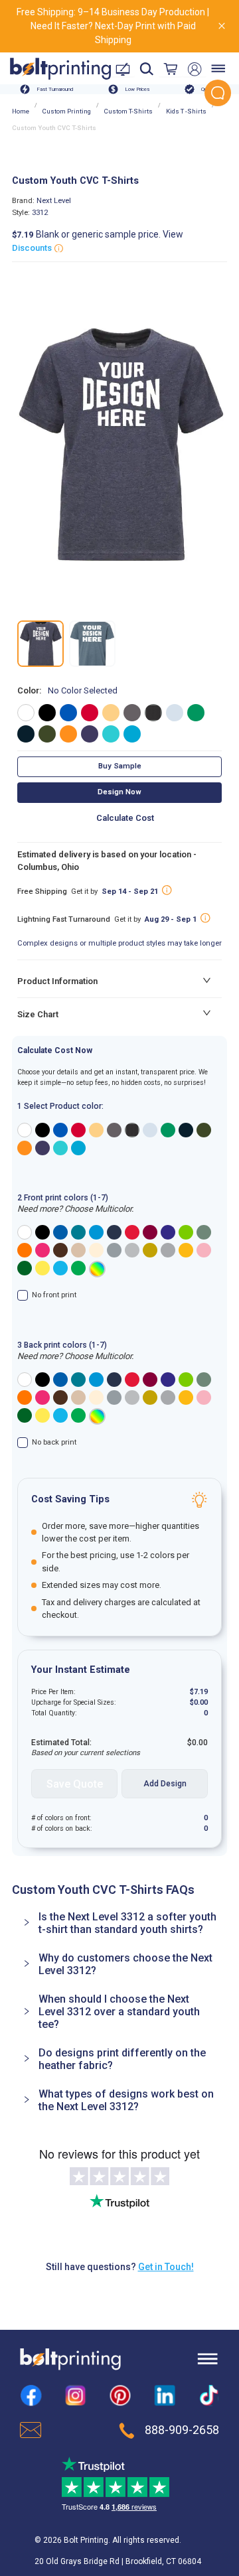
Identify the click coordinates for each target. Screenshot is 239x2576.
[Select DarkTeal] (78, 1232)
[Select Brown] (60, 1250)
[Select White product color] (25, 1130)
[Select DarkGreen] (25, 1268)
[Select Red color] (90, 713)
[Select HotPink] (42, 1250)
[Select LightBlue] (60, 1268)
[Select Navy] (114, 1232)
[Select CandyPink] (204, 1250)
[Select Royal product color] (60, 1130)
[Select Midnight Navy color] (26, 734)
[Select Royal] (60, 1232)
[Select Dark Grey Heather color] (153, 713)
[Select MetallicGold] (150, 1250)
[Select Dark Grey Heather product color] (132, 1130)
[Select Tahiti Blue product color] (60, 1148)
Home (21, 111)
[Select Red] (132, 1232)
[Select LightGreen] (78, 1268)
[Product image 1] (40, 644)
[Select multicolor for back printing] (97, 1416)
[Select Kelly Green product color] (168, 1130)
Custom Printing (67, 111)
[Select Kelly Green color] (196, 713)
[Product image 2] (92, 644)
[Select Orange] (25, 1250)
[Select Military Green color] (47, 734)
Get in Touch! (166, 2267)
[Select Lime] (186, 1232)
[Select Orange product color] (25, 1148)
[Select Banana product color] (96, 1130)
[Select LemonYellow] (42, 1268)
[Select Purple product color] (42, 1148)
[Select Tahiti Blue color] (111, 734)
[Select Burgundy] (150, 1232)
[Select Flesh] (96, 1250)
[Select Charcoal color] (132, 713)
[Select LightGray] (132, 1250)
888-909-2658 (182, 2430)
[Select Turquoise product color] (78, 1148)
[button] (119, 1923)
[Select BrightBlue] (96, 1232)
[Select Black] (42, 1232)
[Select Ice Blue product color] (150, 1130)
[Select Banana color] (111, 713)
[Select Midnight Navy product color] (186, 1130)
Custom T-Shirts (128, 111)
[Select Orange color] (68, 734)
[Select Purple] (168, 1232)
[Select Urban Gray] (204, 1232)
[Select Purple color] (90, 734)
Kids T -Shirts (186, 111)
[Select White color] (26, 713)
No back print (54, 1442)
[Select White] (25, 1232)
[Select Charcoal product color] (114, 1130)
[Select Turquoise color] (132, 734)
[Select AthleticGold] (186, 1250)
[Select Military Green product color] (204, 1130)
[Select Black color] (47, 713)
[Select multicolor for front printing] (97, 1269)
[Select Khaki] (78, 1250)
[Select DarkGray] (114, 1250)
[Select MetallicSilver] (168, 1250)
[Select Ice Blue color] (175, 713)
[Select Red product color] (78, 1130)
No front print (54, 1295)
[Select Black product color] (42, 1130)
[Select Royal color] (68, 713)
